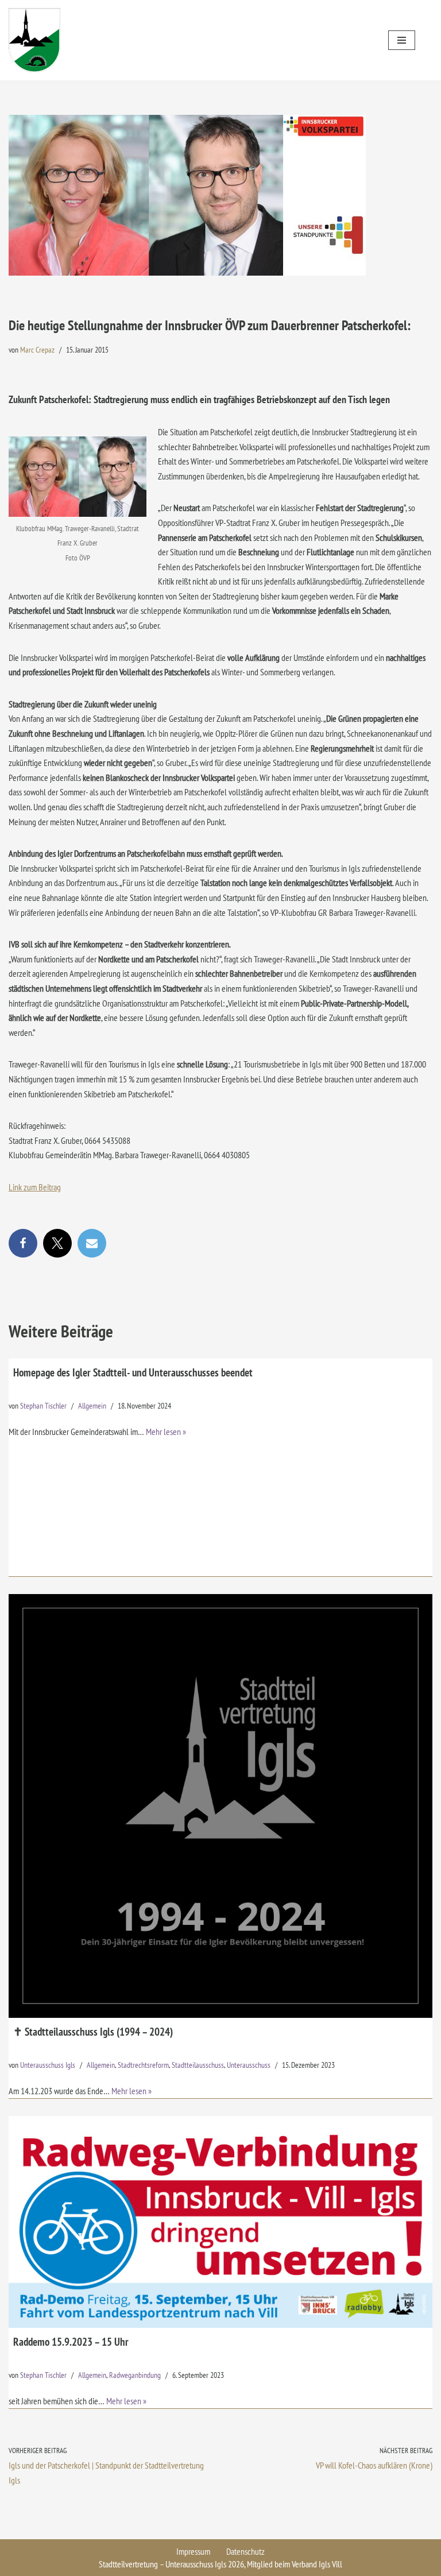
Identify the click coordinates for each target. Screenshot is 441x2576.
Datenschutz (245, 2551)
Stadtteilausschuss (198, 2065)
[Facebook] (23, 1243)
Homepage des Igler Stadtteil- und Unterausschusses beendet (133, 1372)
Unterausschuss (249, 2065)
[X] (57, 1243)
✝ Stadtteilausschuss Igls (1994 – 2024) (93, 2031)
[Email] (92, 1243)
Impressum (193, 2551)
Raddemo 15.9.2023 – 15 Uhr (71, 2341)
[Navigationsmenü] (402, 40)
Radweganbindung (135, 2375)
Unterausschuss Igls (48, 2065)
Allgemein (92, 1405)
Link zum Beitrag (35, 1187)
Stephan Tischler (43, 1405)
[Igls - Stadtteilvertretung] (34, 40)
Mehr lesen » (166, 1432)
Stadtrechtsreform (143, 2065)
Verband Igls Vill (317, 2564)
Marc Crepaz (37, 349)
